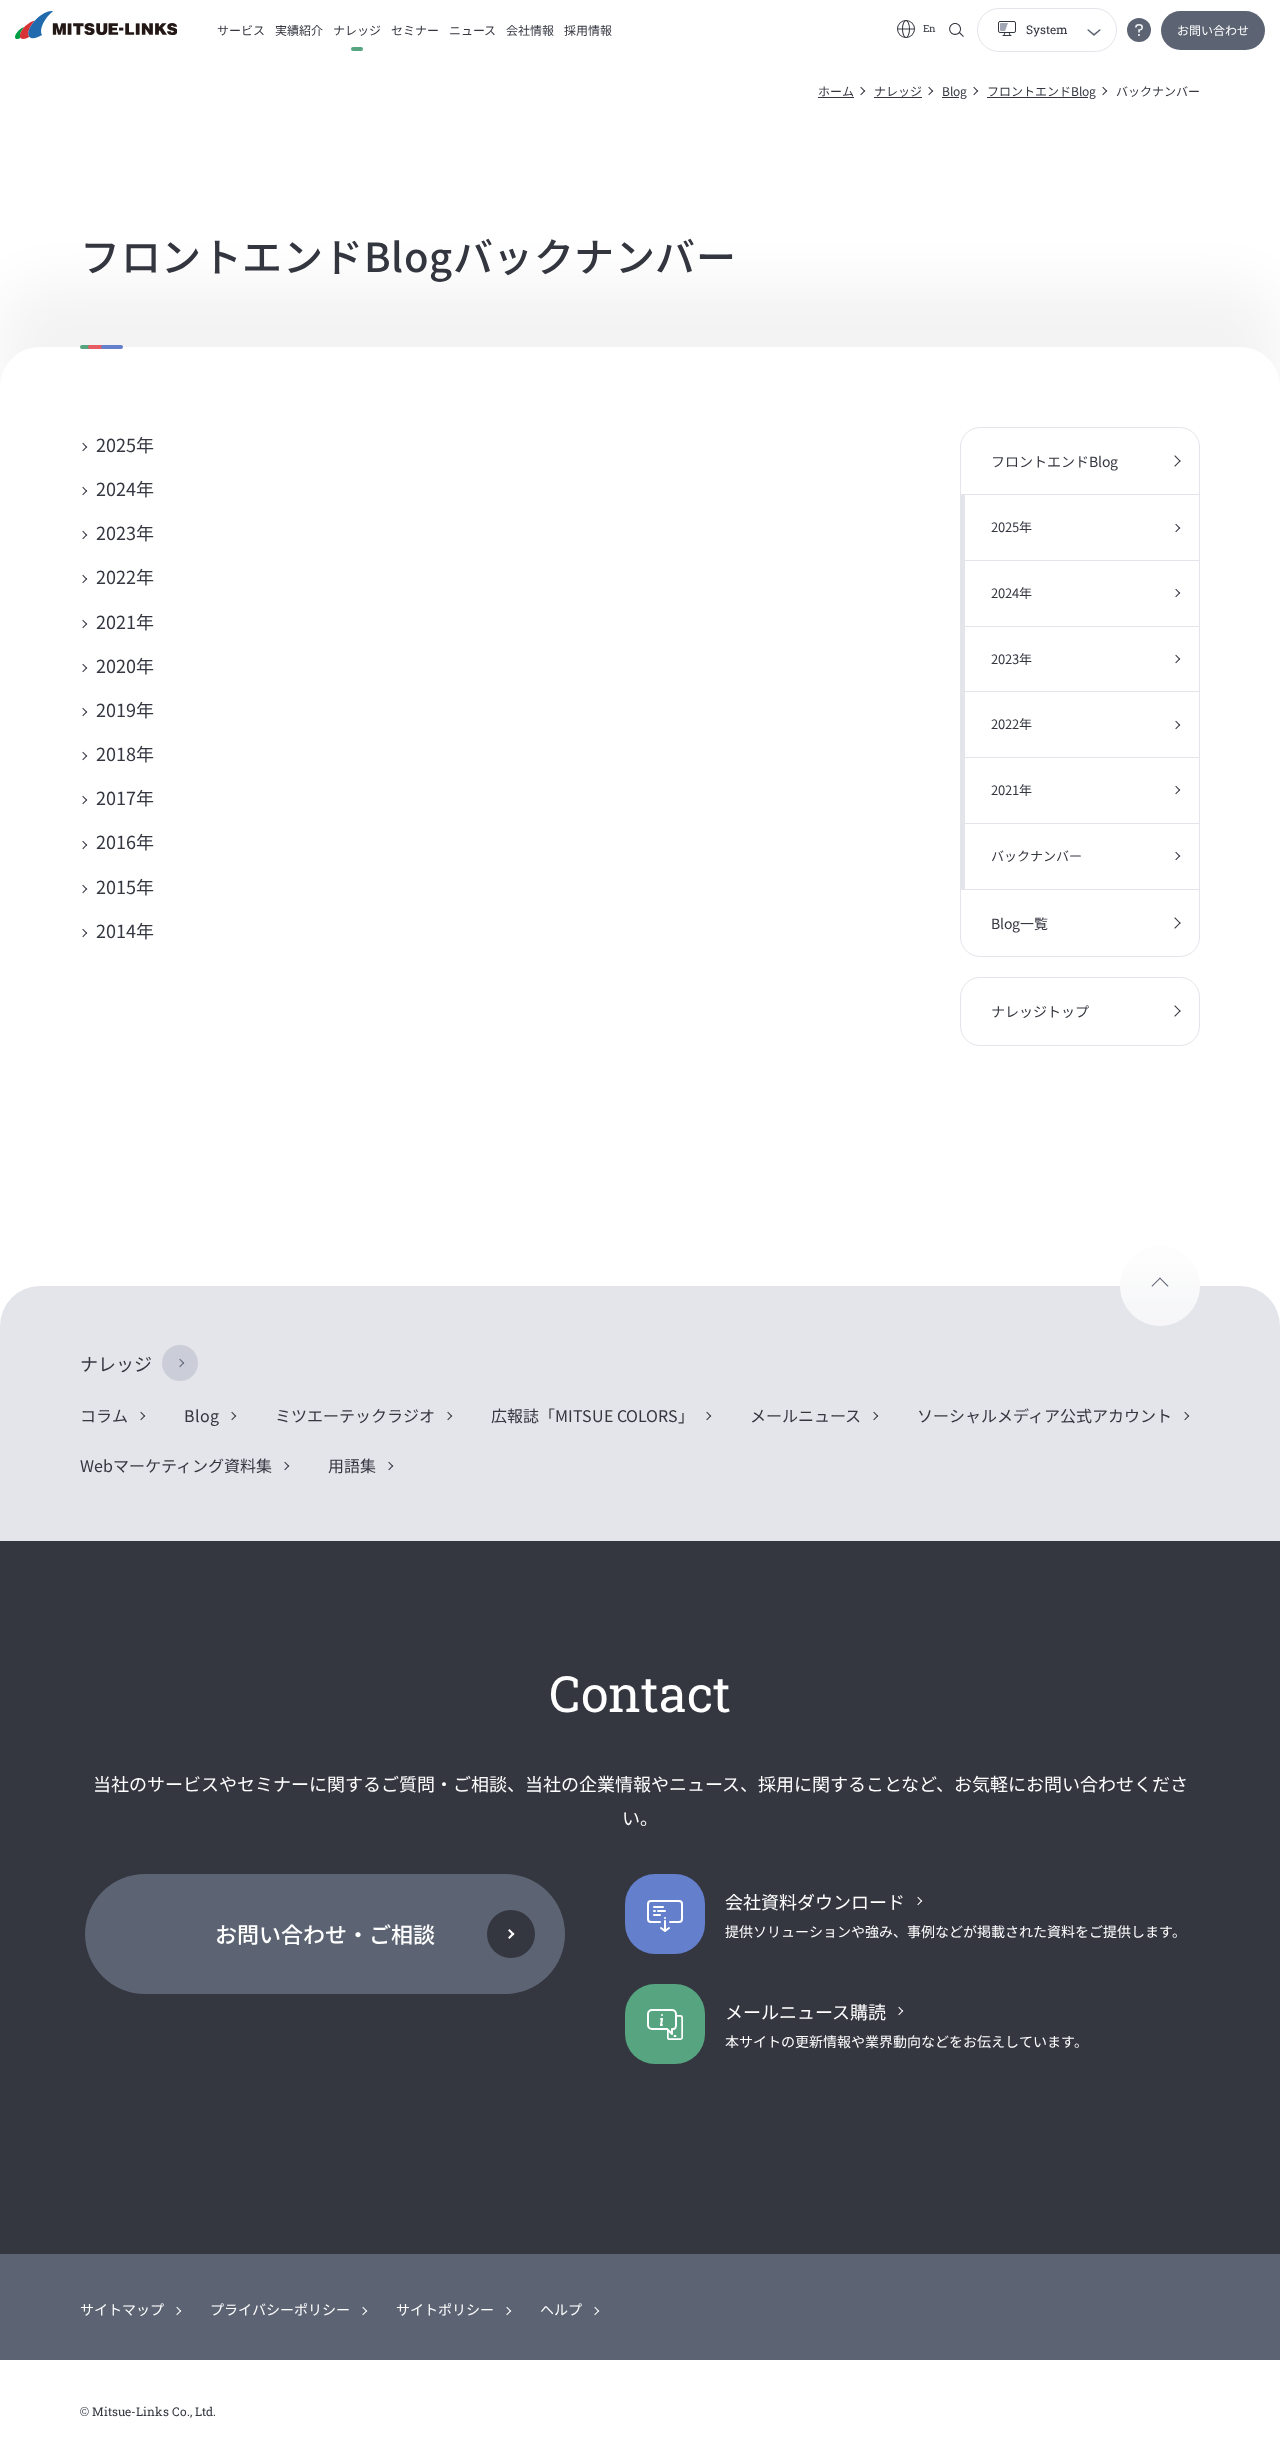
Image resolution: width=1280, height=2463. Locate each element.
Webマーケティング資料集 (176, 1465)
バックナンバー (1036, 855)
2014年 (125, 930)
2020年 (125, 665)
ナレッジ (898, 90)
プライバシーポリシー (280, 2309)
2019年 (125, 709)
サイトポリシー (445, 2309)
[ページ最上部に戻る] (1160, 1286)
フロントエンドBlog (1041, 90)
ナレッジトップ (1040, 1011)
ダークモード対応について (1139, 30)
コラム (104, 1415)
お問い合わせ (1213, 29)
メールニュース (805, 1415)
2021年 (125, 621)
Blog (954, 90)
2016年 (125, 841)
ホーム (836, 90)
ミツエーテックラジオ (355, 1415)
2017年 (125, 797)
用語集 (352, 1465)
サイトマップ (122, 2309)
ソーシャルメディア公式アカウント (1044, 1415)
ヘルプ (561, 2309)
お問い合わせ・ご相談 (325, 1933)
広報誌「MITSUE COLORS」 (592, 1415)
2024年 (125, 488)
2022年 (125, 576)
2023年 (125, 532)
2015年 (125, 886)
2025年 (125, 444)
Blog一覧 (1019, 923)
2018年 (125, 753)
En (929, 28)
